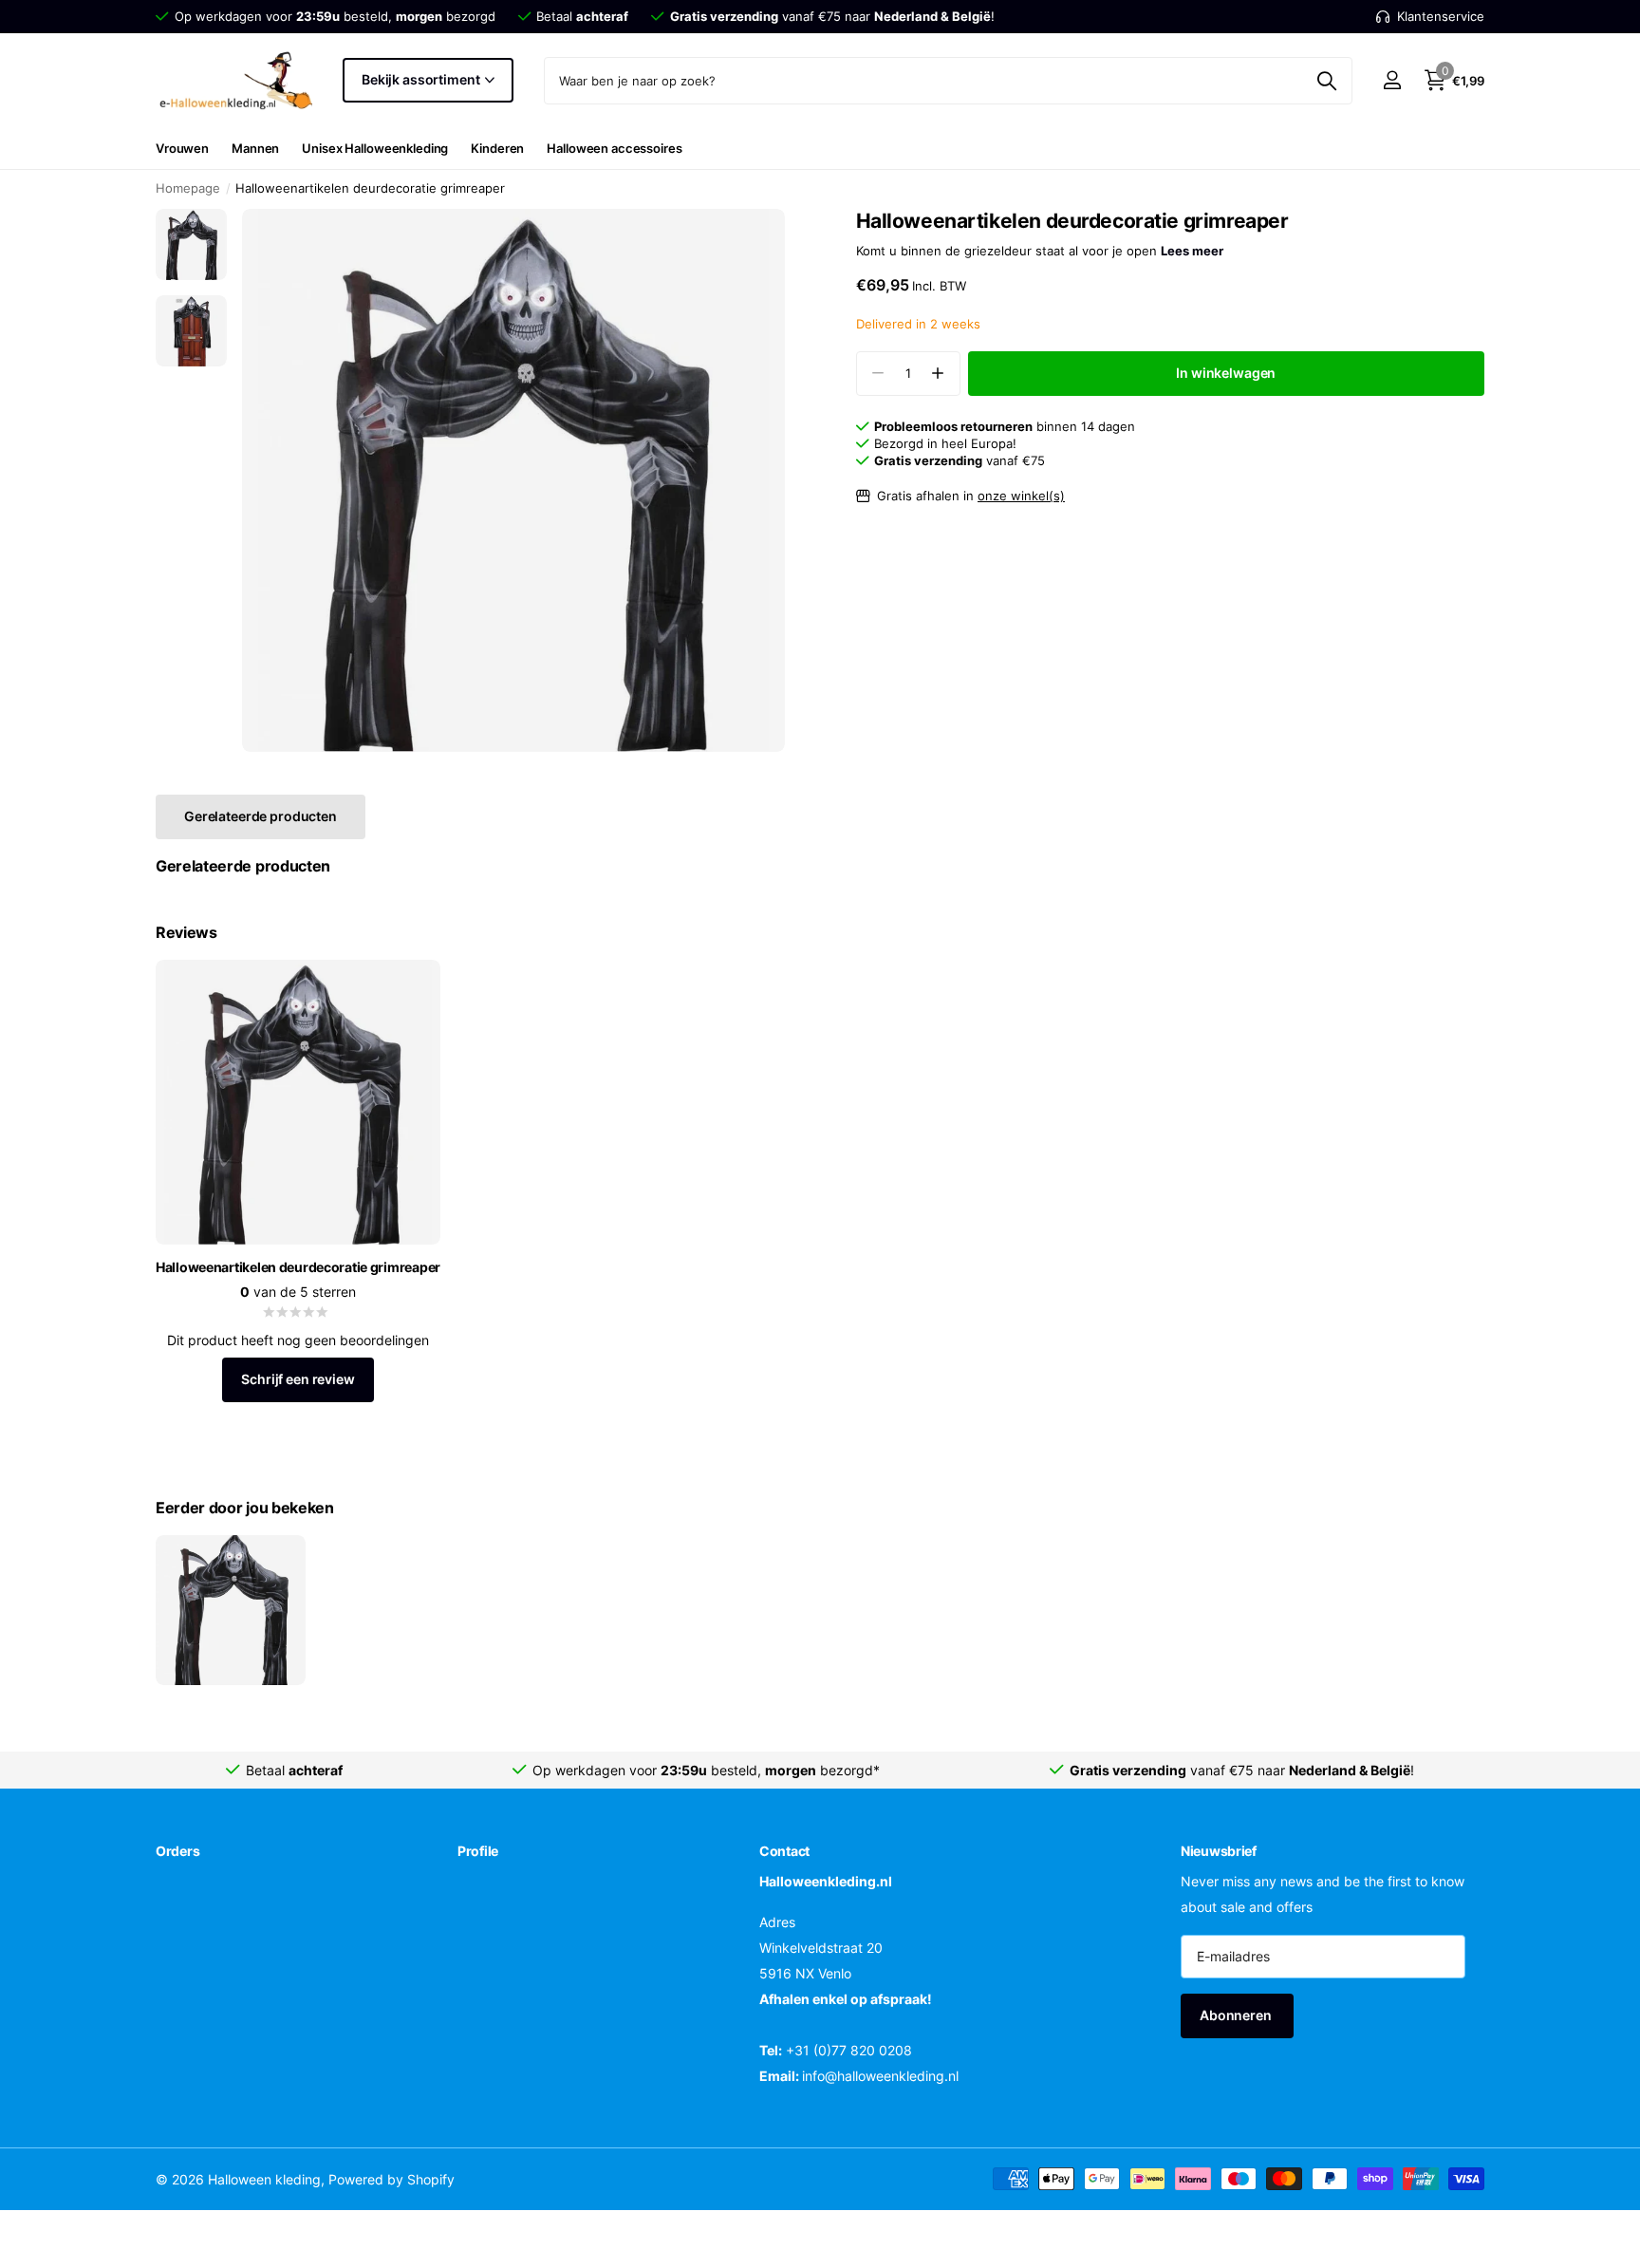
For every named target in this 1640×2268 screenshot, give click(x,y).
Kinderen (497, 148)
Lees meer (1192, 251)
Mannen (255, 148)
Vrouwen (182, 148)
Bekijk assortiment (422, 79)
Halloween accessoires (614, 148)
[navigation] (191, 244)
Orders (177, 1851)
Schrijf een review (298, 1379)
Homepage (188, 188)
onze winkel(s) (1021, 496)
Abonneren (1237, 2016)
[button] (938, 374)
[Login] (1392, 80)
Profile (478, 1851)
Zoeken (1326, 81)
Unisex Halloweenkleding (375, 148)
